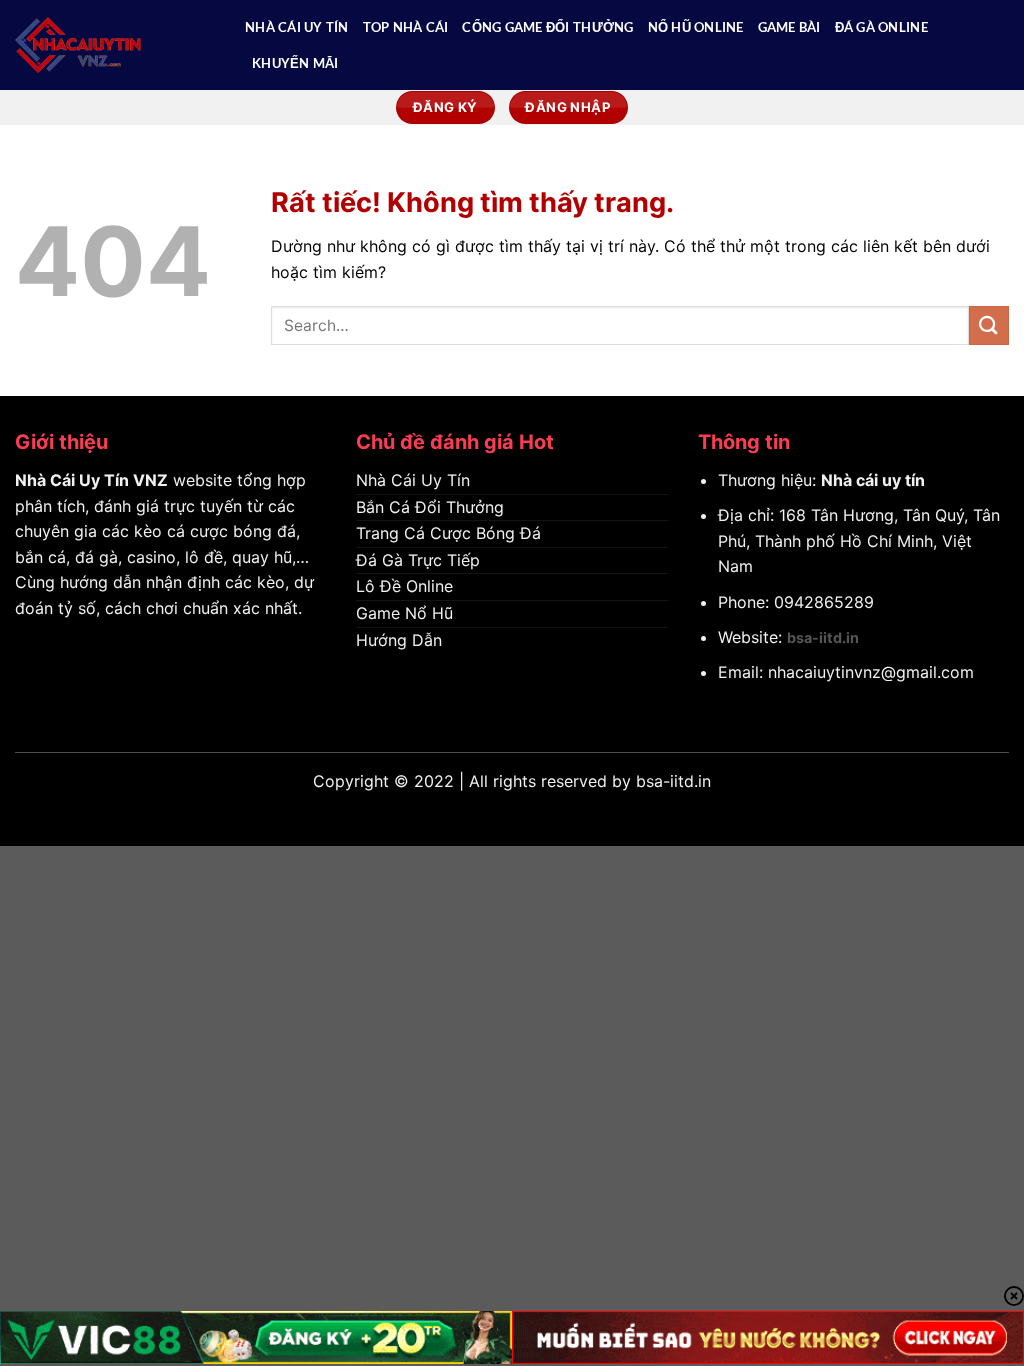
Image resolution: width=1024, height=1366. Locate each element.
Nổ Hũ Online (696, 27)
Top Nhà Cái (406, 27)
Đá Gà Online (881, 27)
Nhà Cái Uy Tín (297, 27)
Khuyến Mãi (295, 63)
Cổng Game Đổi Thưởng (547, 27)
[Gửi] (989, 325)
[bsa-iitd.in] (115, 45)
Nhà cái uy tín (873, 480)
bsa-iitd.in (823, 637)
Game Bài (789, 27)
